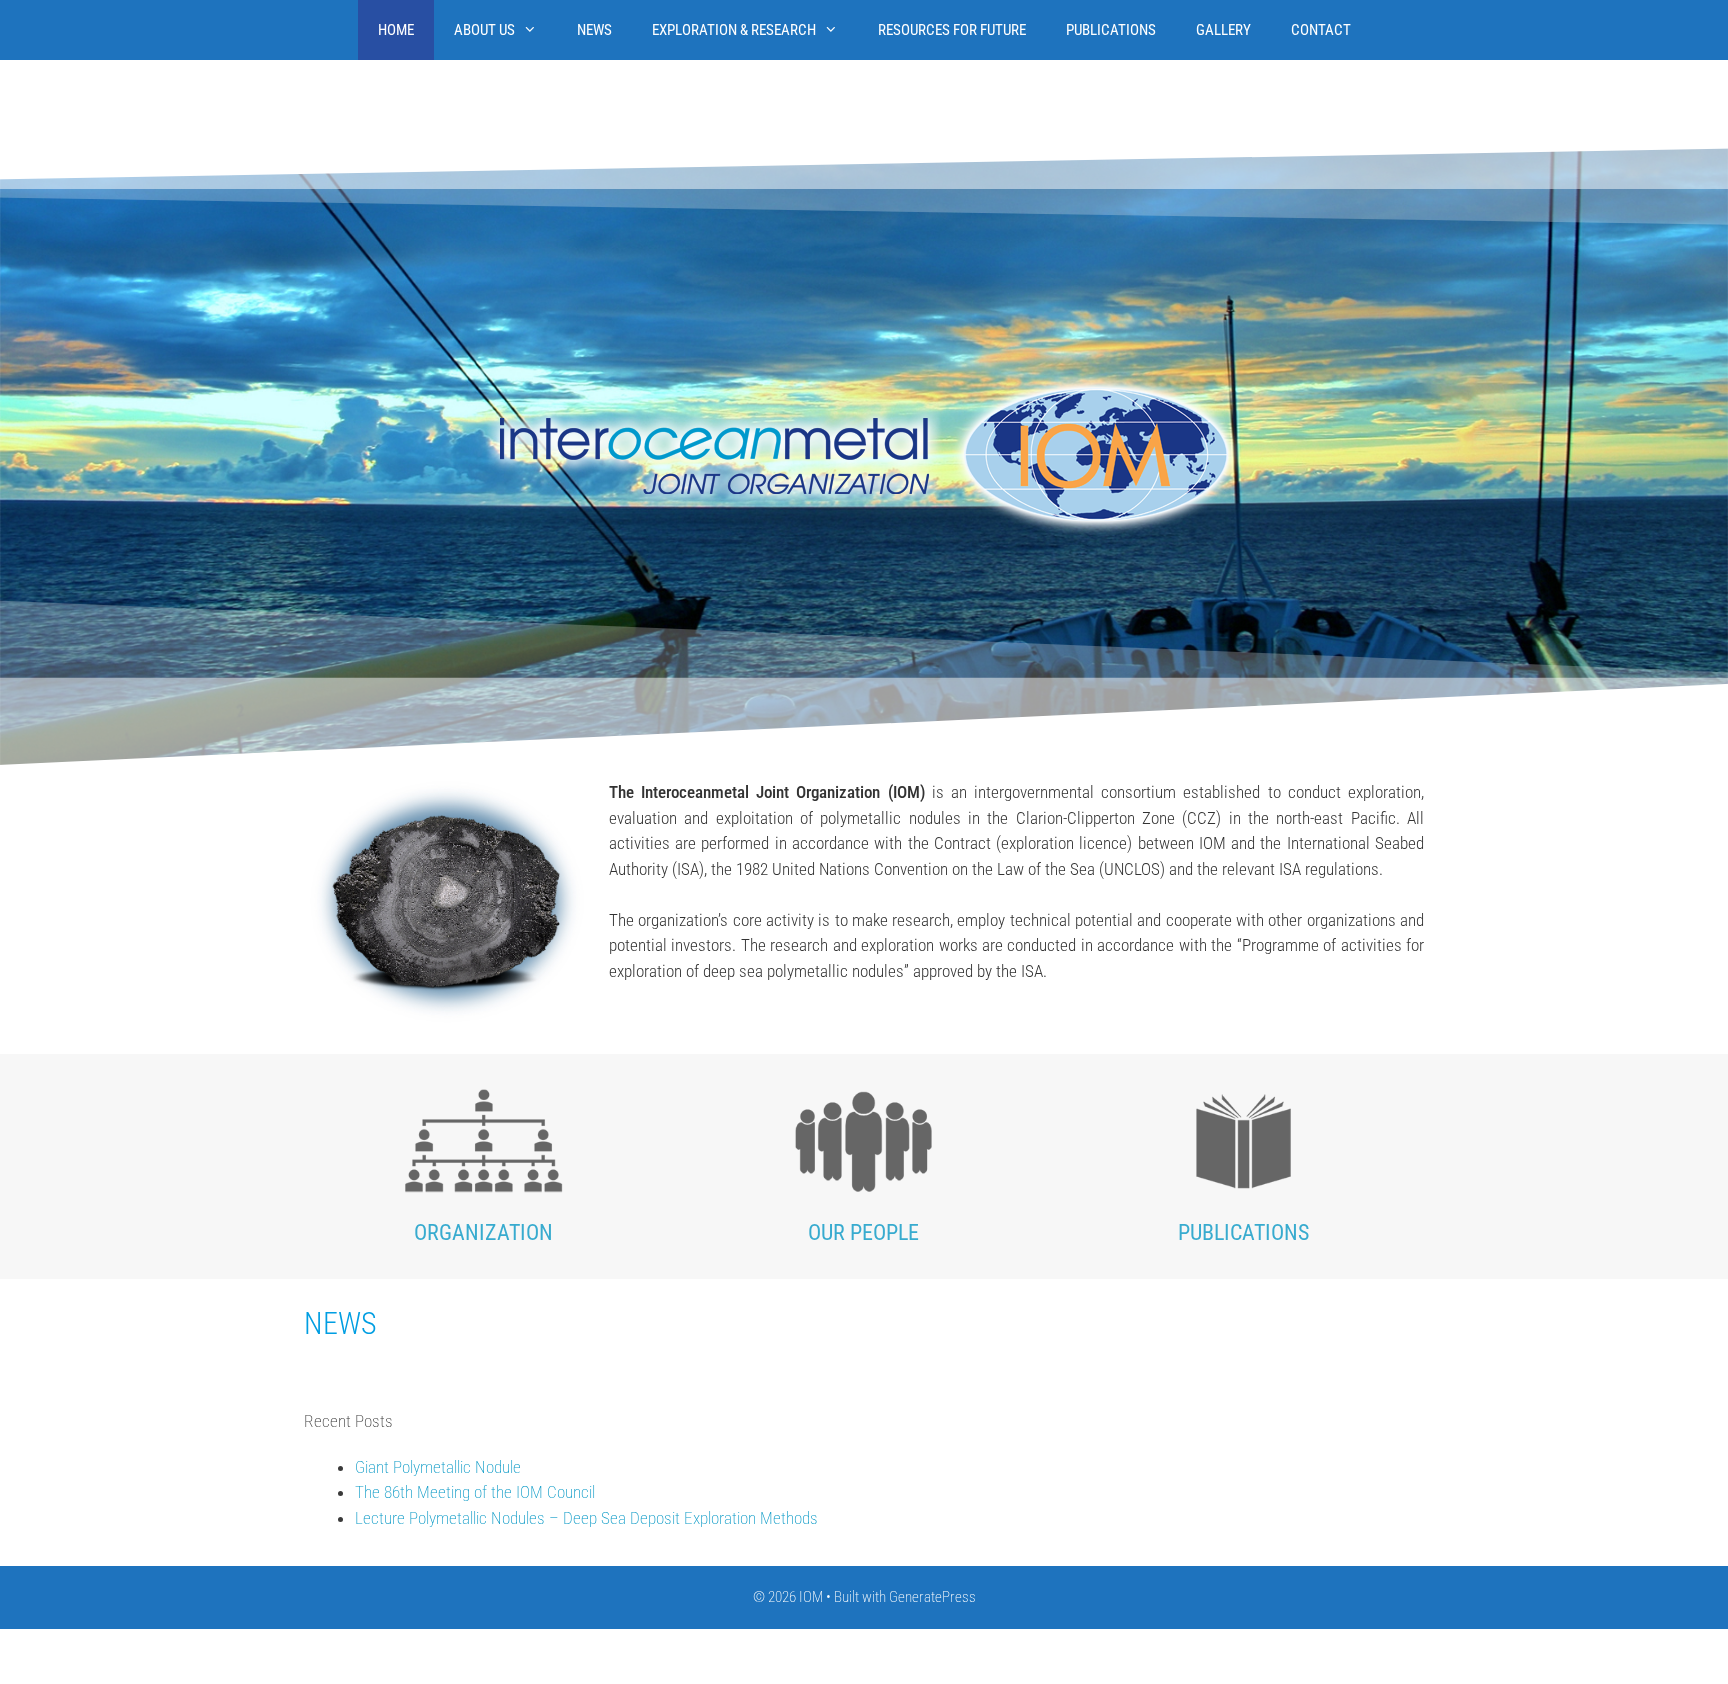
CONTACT (1321, 30)
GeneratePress (932, 1597)
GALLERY (1223, 30)
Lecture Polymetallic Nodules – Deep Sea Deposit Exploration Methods (586, 1517)
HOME (396, 30)
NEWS (594, 30)
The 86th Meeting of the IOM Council (475, 1492)
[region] (864, 455)
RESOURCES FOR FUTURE (952, 30)
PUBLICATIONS (1111, 30)
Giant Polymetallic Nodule (438, 1466)
